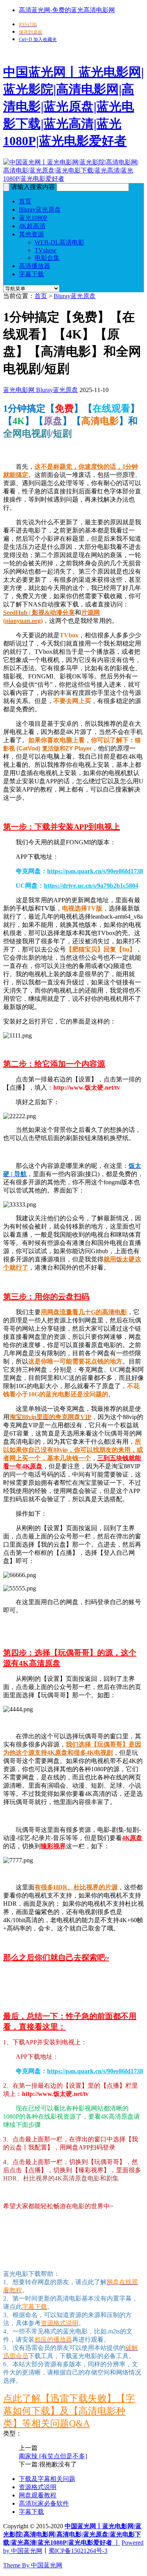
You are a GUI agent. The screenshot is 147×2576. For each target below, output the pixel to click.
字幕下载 (31, 274)
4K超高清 (32, 226)
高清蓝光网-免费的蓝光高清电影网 (67, 10)
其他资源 (31, 234)
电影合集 (47, 258)
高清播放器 (34, 266)
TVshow (45, 250)
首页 (25, 201)
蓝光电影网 (19, 390)
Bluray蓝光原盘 (40, 210)
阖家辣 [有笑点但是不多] (53, 2456)
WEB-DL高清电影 (59, 242)
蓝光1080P (33, 218)
